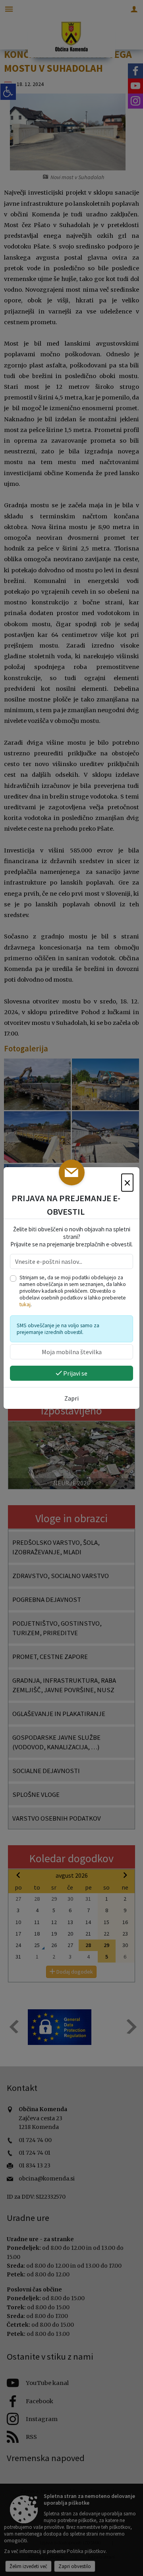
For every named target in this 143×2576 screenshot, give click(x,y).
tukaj (25, 1304)
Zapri (71, 1398)
